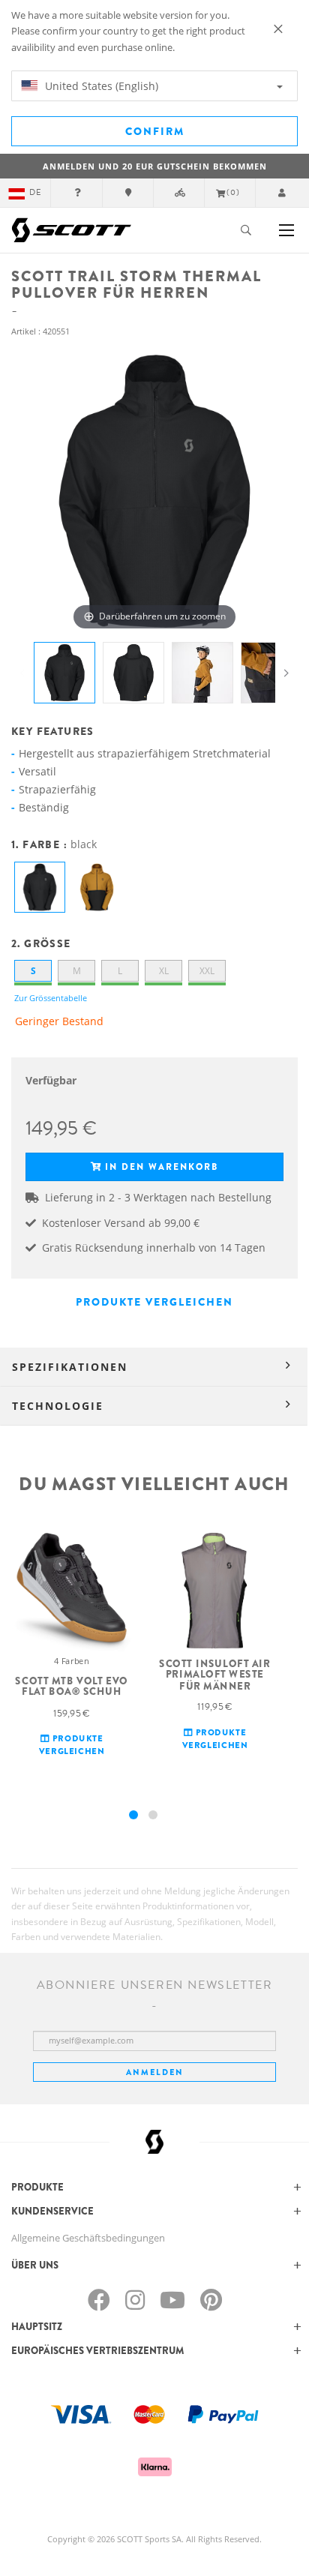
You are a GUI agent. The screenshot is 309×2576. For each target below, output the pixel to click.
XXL (207, 971)
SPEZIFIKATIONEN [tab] (70, 1367)
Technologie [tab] (58, 1406)
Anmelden (155, 2072)
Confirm (155, 131)
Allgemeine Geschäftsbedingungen (88, 2238)
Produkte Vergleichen (154, 1302)
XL (164, 971)
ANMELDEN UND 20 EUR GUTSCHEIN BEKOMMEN (155, 166)
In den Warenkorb (162, 1167)
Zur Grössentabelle (51, 998)
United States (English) (100, 86)
